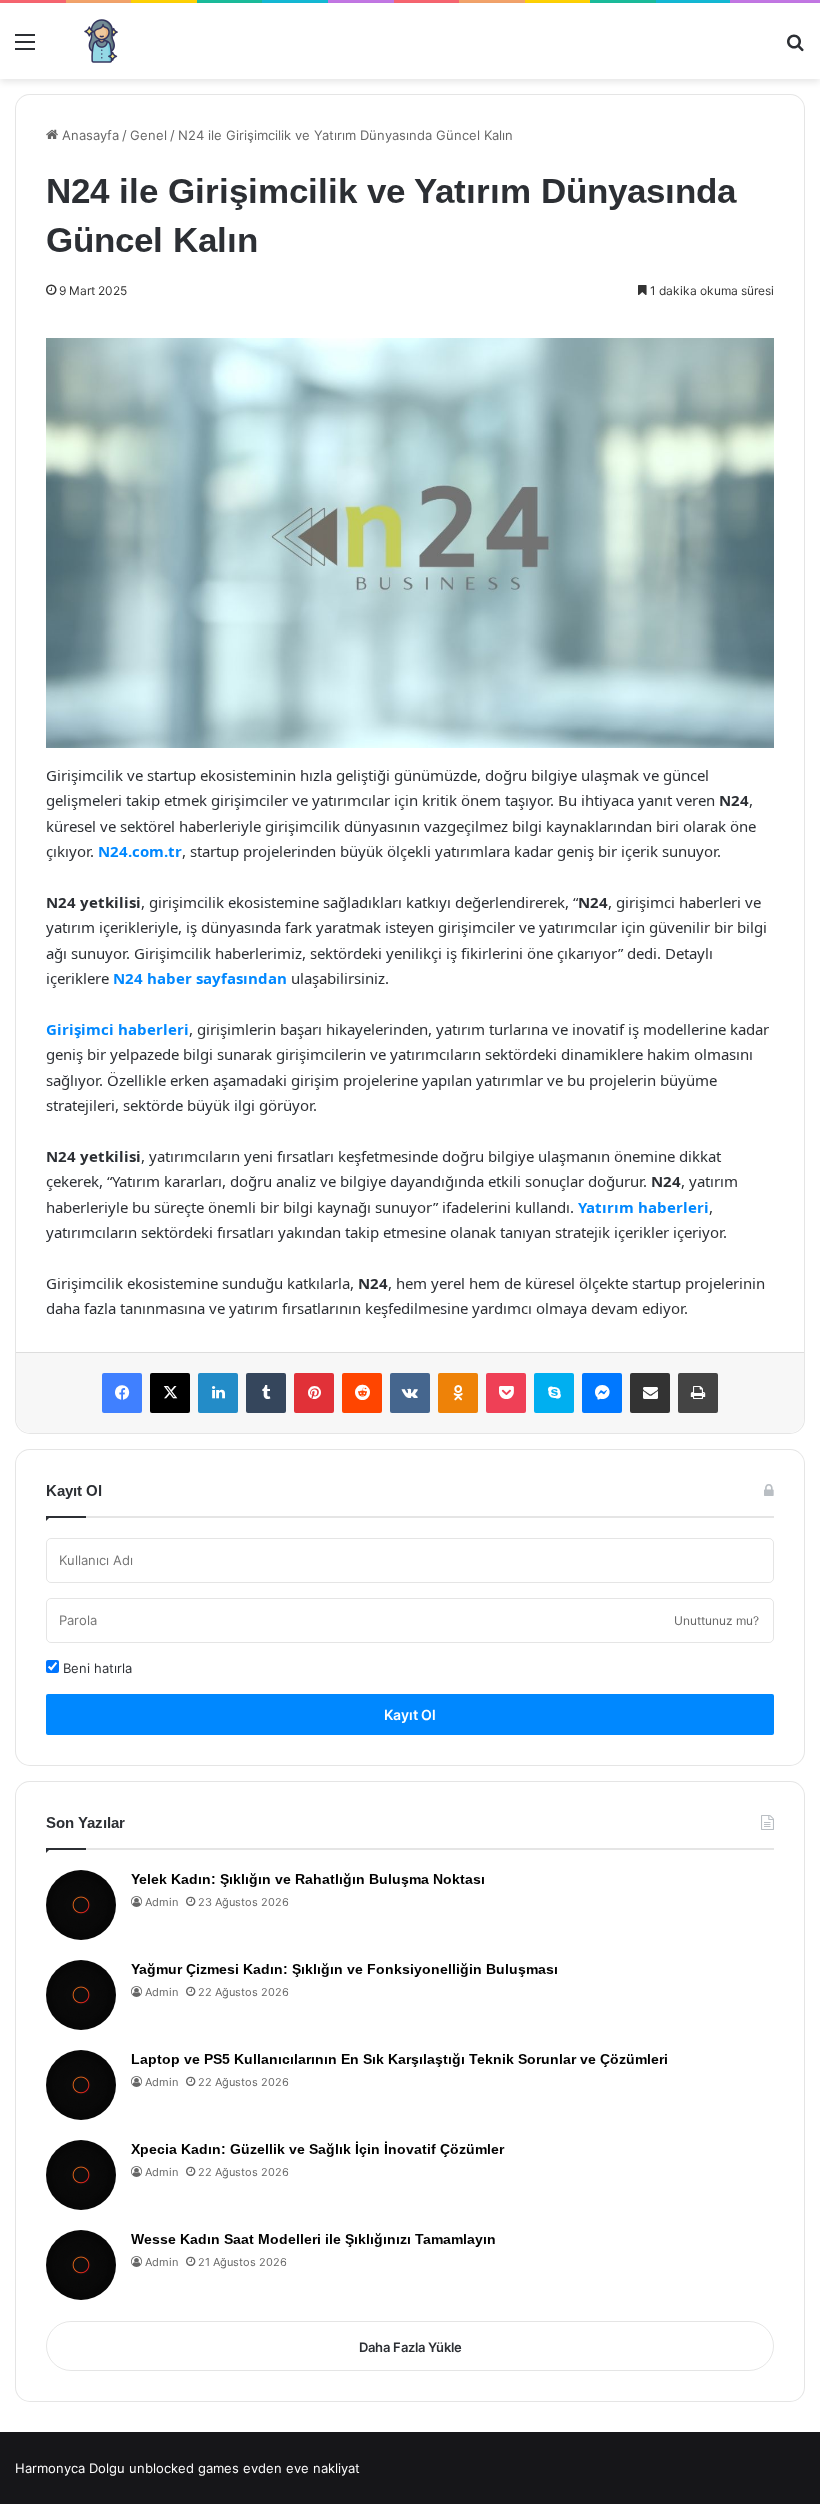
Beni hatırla (95, 1668)
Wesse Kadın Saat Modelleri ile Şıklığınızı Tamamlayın (313, 2239)
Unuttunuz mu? (716, 1620)
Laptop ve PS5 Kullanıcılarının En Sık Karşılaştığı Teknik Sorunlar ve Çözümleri (399, 2059)
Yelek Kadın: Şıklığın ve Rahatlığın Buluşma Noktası (308, 1879)
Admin (161, 1902)
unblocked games (184, 2468)
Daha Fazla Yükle (410, 2347)
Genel (148, 135)
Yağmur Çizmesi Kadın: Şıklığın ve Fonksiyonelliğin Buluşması (344, 1969)
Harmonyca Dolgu (70, 2468)
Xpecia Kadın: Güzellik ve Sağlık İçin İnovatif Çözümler (317, 2149)
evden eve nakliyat (301, 2468)
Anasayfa (88, 135)
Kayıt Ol (410, 1714)
